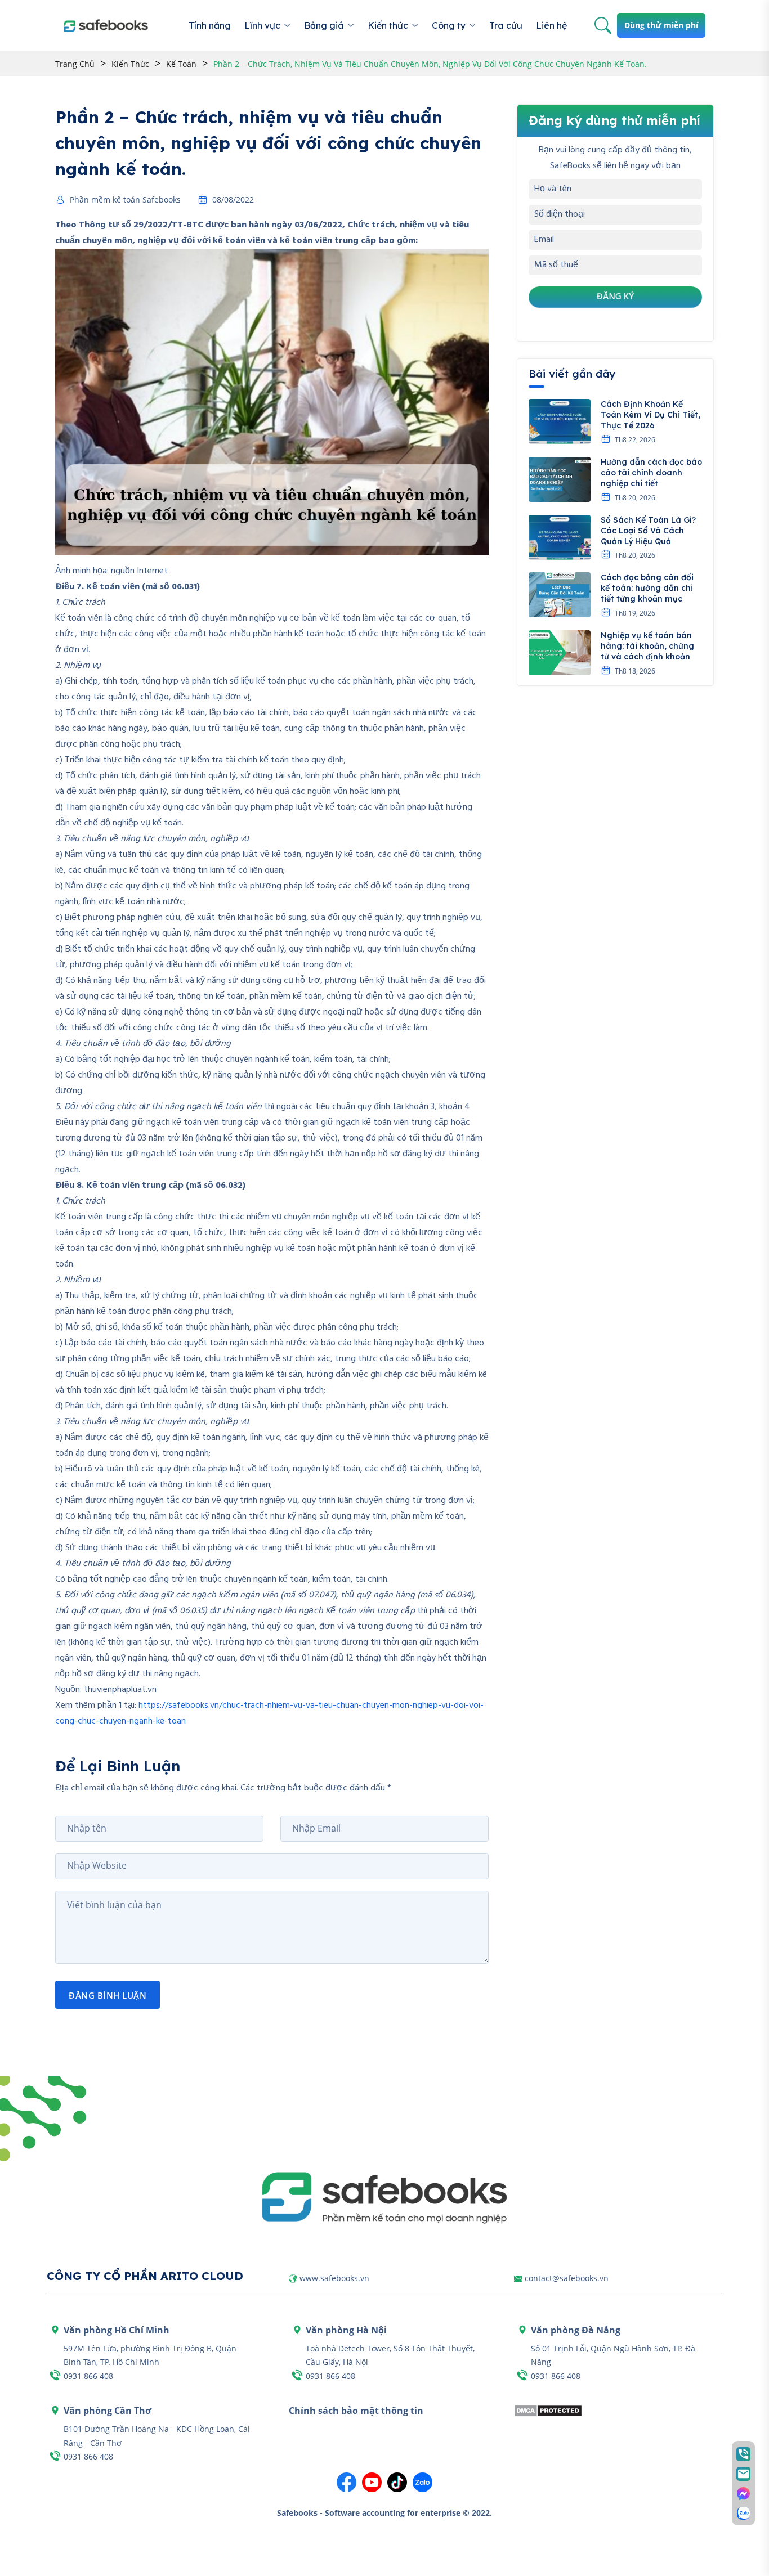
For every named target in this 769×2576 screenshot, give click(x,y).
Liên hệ (551, 25)
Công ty (449, 25)
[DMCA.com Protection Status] (548, 2409)
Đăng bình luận (108, 1995)
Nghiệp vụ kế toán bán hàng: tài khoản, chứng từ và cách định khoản (647, 646)
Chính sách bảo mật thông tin (356, 2411)
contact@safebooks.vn (567, 2278)
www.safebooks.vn (334, 2278)
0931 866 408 (88, 2376)
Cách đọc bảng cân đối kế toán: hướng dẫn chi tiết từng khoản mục (647, 588)
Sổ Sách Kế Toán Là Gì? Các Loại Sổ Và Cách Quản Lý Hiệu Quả (648, 531)
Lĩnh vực (262, 25)
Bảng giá (324, 25)
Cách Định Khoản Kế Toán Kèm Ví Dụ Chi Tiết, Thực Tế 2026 (650, 415)
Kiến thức (388, 25)
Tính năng (210, 25)
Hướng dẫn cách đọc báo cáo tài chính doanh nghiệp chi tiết (651, 473)
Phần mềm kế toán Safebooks (125, 200)
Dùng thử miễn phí (661, 25)
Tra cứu (506, 25)
